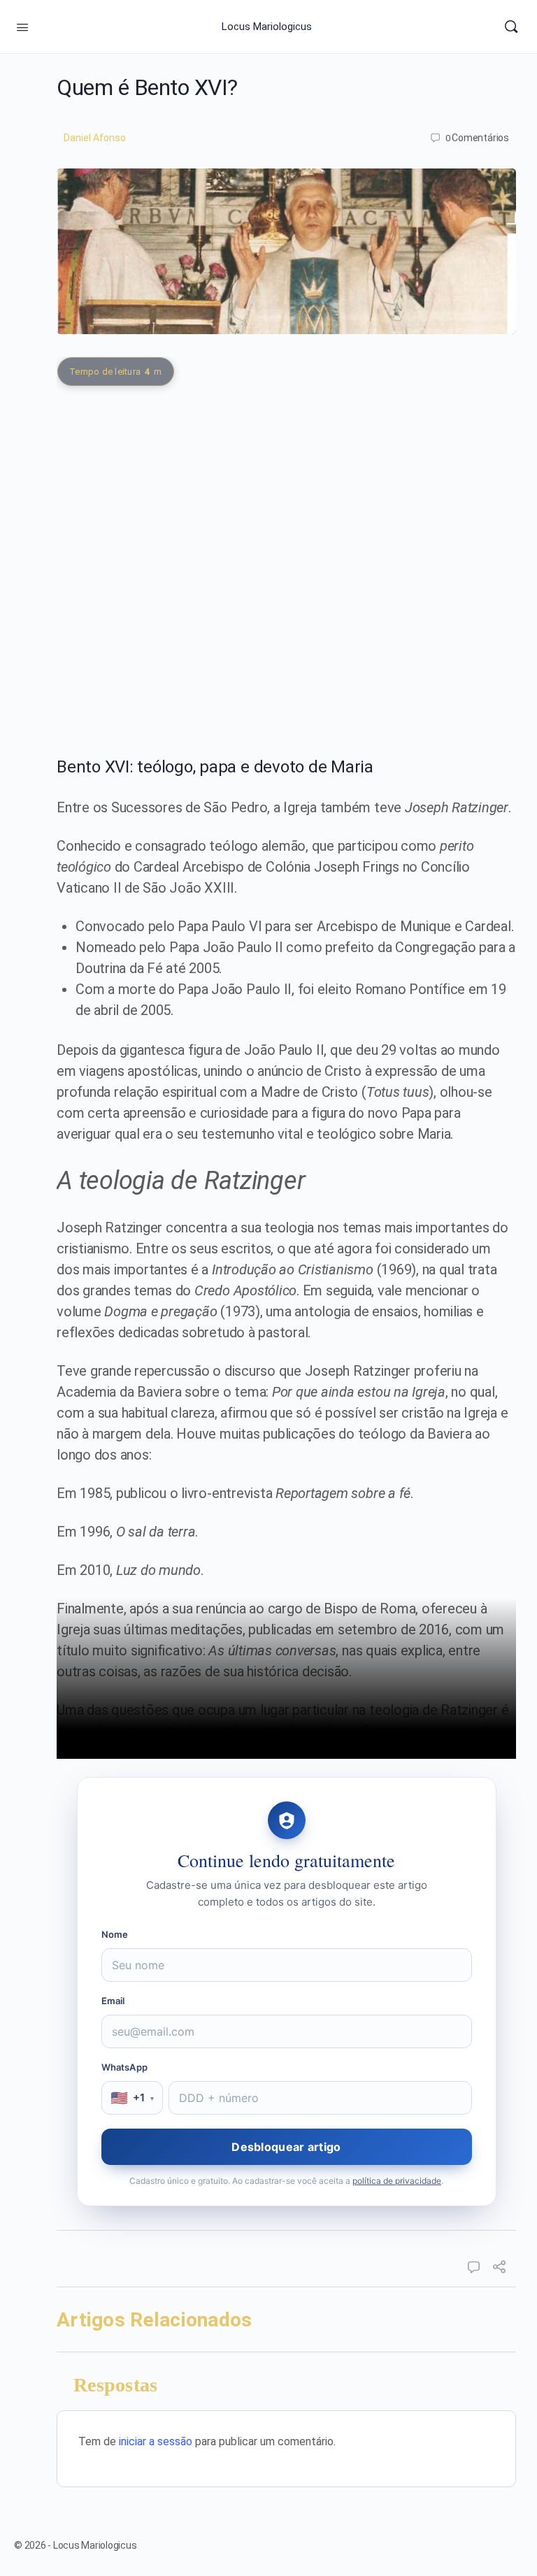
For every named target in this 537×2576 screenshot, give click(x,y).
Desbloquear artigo (286, 2147)
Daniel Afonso (95, 138)
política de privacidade (397, 2181)
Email (113, 2001)
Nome (115, 1934)
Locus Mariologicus (267, 27)
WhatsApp (125, 2067)
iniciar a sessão (156, 2441)
